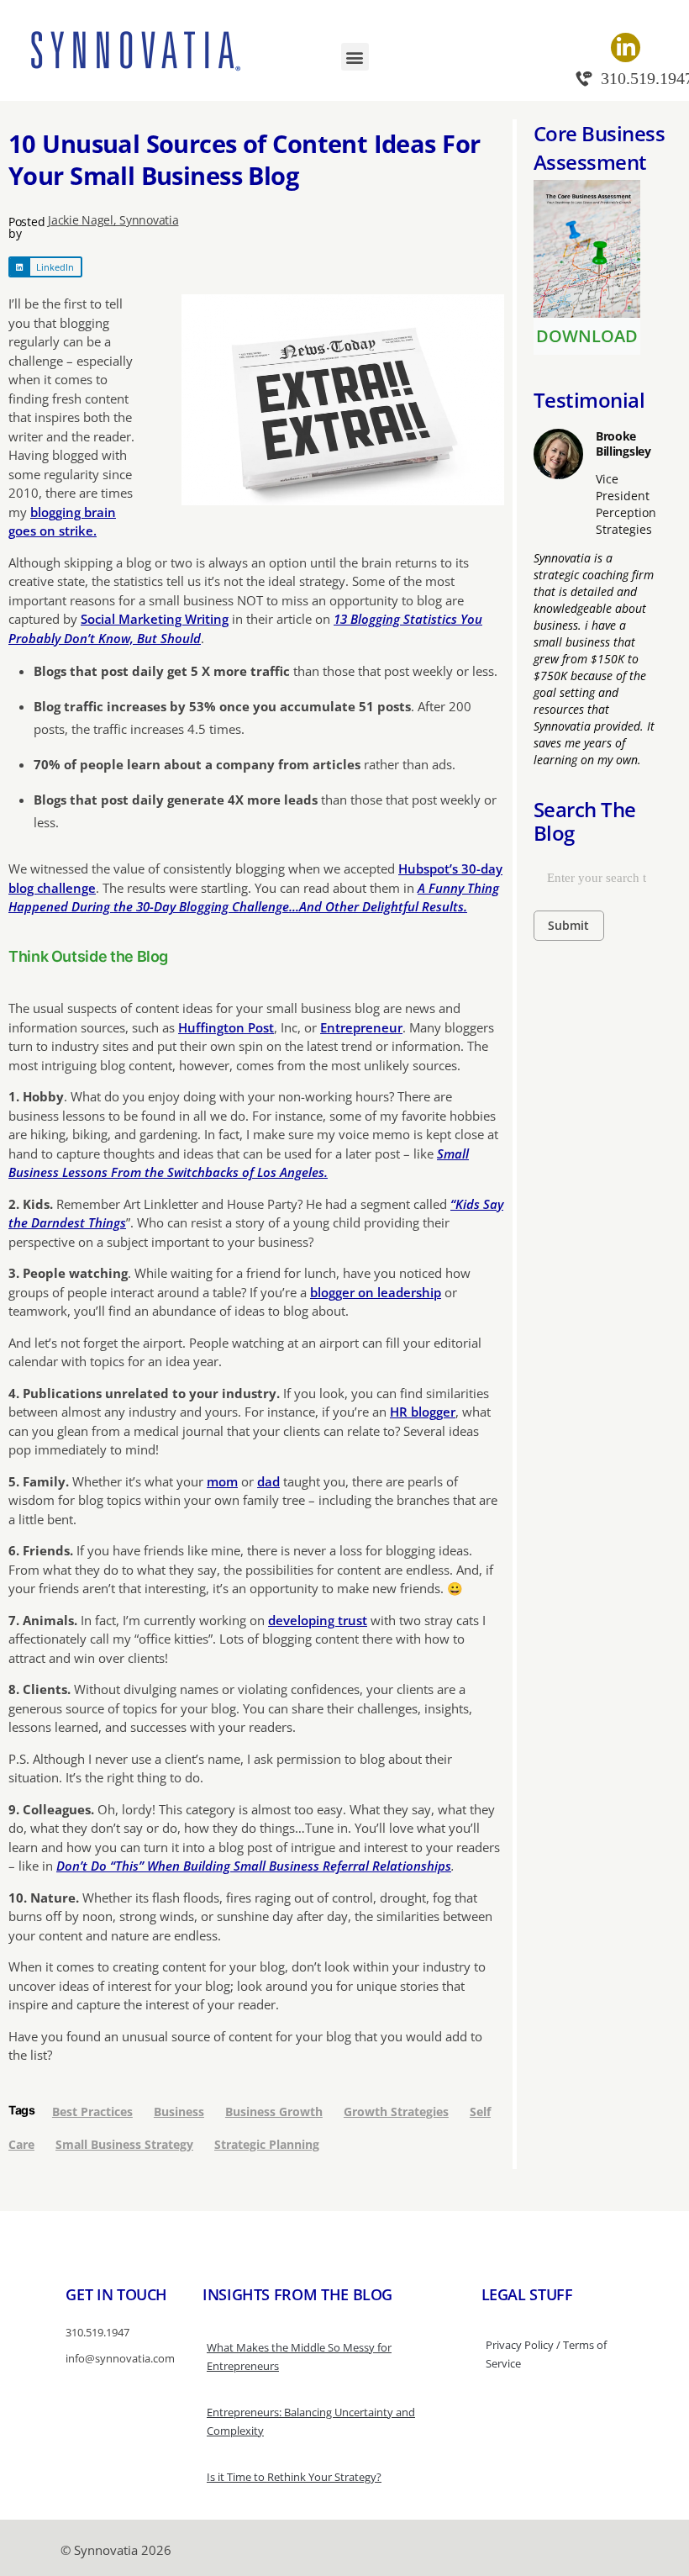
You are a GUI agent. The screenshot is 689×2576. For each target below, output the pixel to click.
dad (268, 1481)
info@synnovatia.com (120, 2358)
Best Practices (92, 2111)
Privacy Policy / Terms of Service (546, 2354)
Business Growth (274, 2111)
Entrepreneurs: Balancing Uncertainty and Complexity (311, 2421)
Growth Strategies (396, 2111)
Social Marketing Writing (155, 619)
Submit (568, 925)
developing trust (318, 1620)
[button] (355, 57)
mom (222, 1481)
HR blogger (423, 1412)
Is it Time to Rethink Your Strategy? (294, 2477)
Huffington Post (226, 1027)
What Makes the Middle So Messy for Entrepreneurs (299, 2357)
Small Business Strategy (124, 2144)
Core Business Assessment (600, 148)
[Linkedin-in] (626, 48)
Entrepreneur (361, 1027)
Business (179, 2111)
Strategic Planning (267, 2144)
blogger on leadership (376, 1292)
